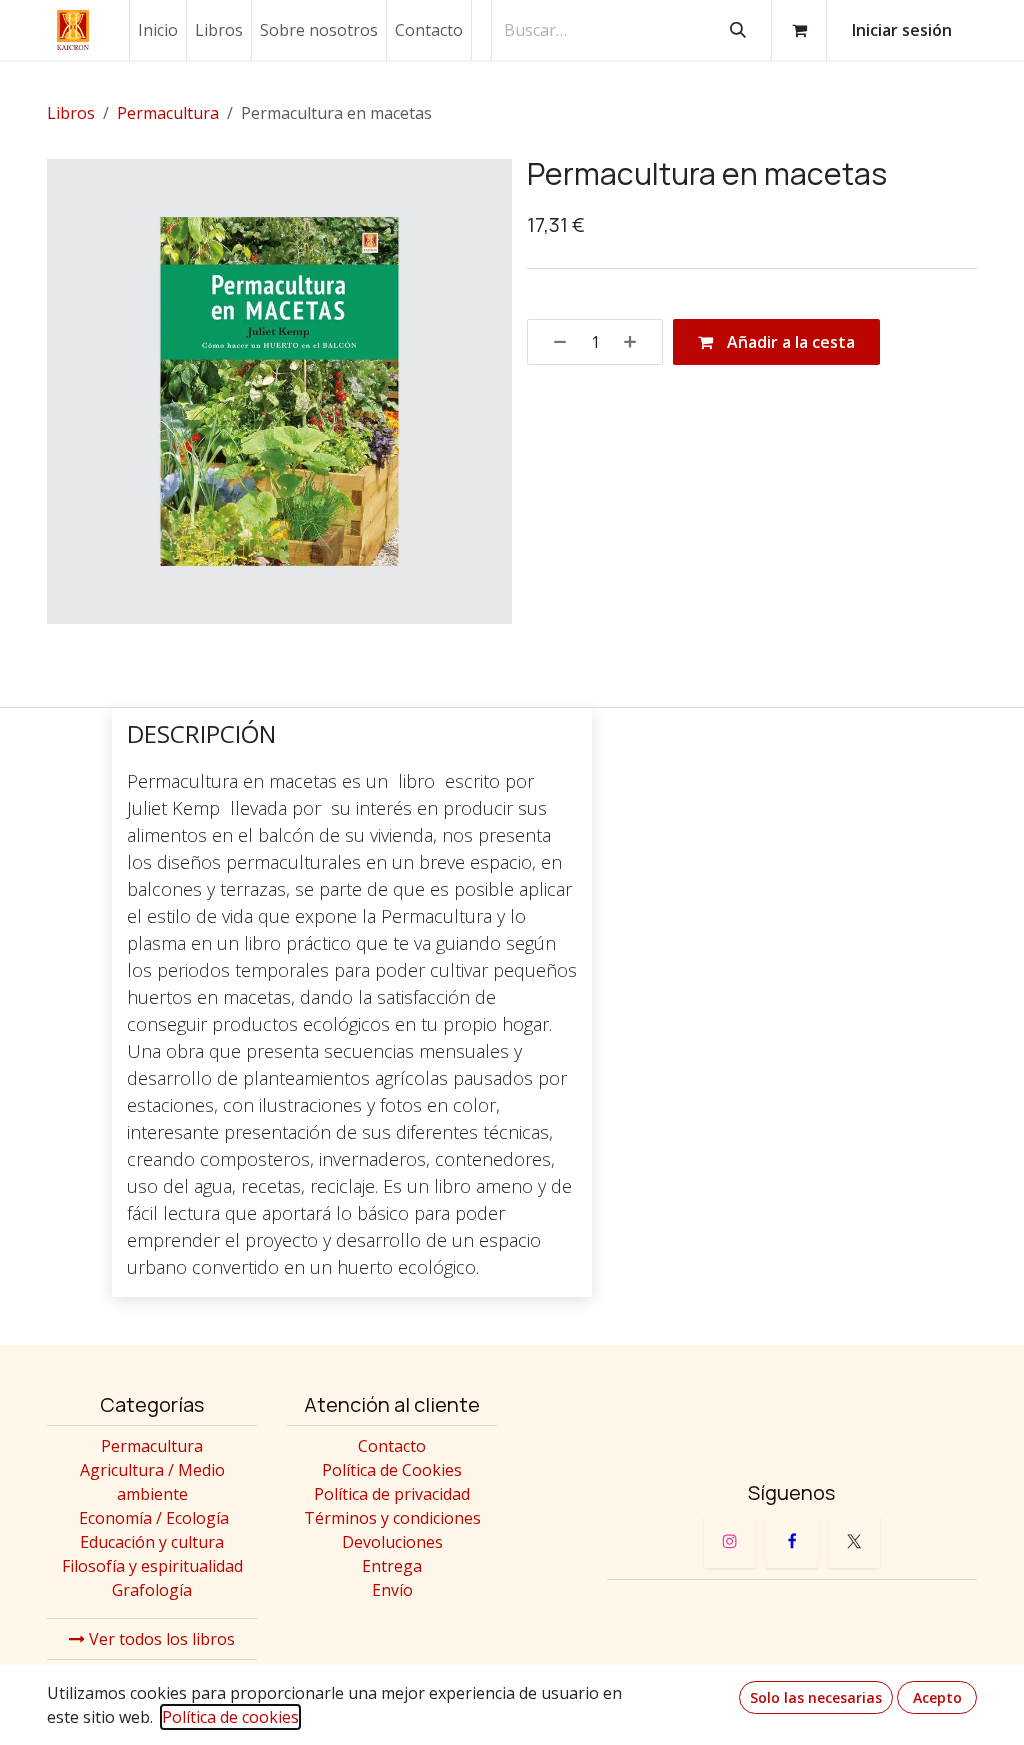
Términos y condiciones (392, 1518)
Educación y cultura (152, 1542)
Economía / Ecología (154, 1518)
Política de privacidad (392, 1494)
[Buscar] (738, 30)
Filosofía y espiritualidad (152, 1566)
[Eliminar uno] (553, 342)
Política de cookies (230, 1717)
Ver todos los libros (160, 1639)
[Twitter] (854, 1542)
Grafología (152, 1590)
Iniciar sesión (902, 30)
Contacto (392, 1446)
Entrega (392, 1566)
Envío (392, 1590)
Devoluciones (392, 1542)
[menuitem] (158, 30)
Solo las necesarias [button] (816, 1697)
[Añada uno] (637, 342)
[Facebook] (792, 1542)
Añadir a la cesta (789, 342)
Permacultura (168, 113)
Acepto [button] (937, 1697)
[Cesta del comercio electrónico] (799, 30)
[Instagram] (730, 1542)
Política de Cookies (392, 1470)
